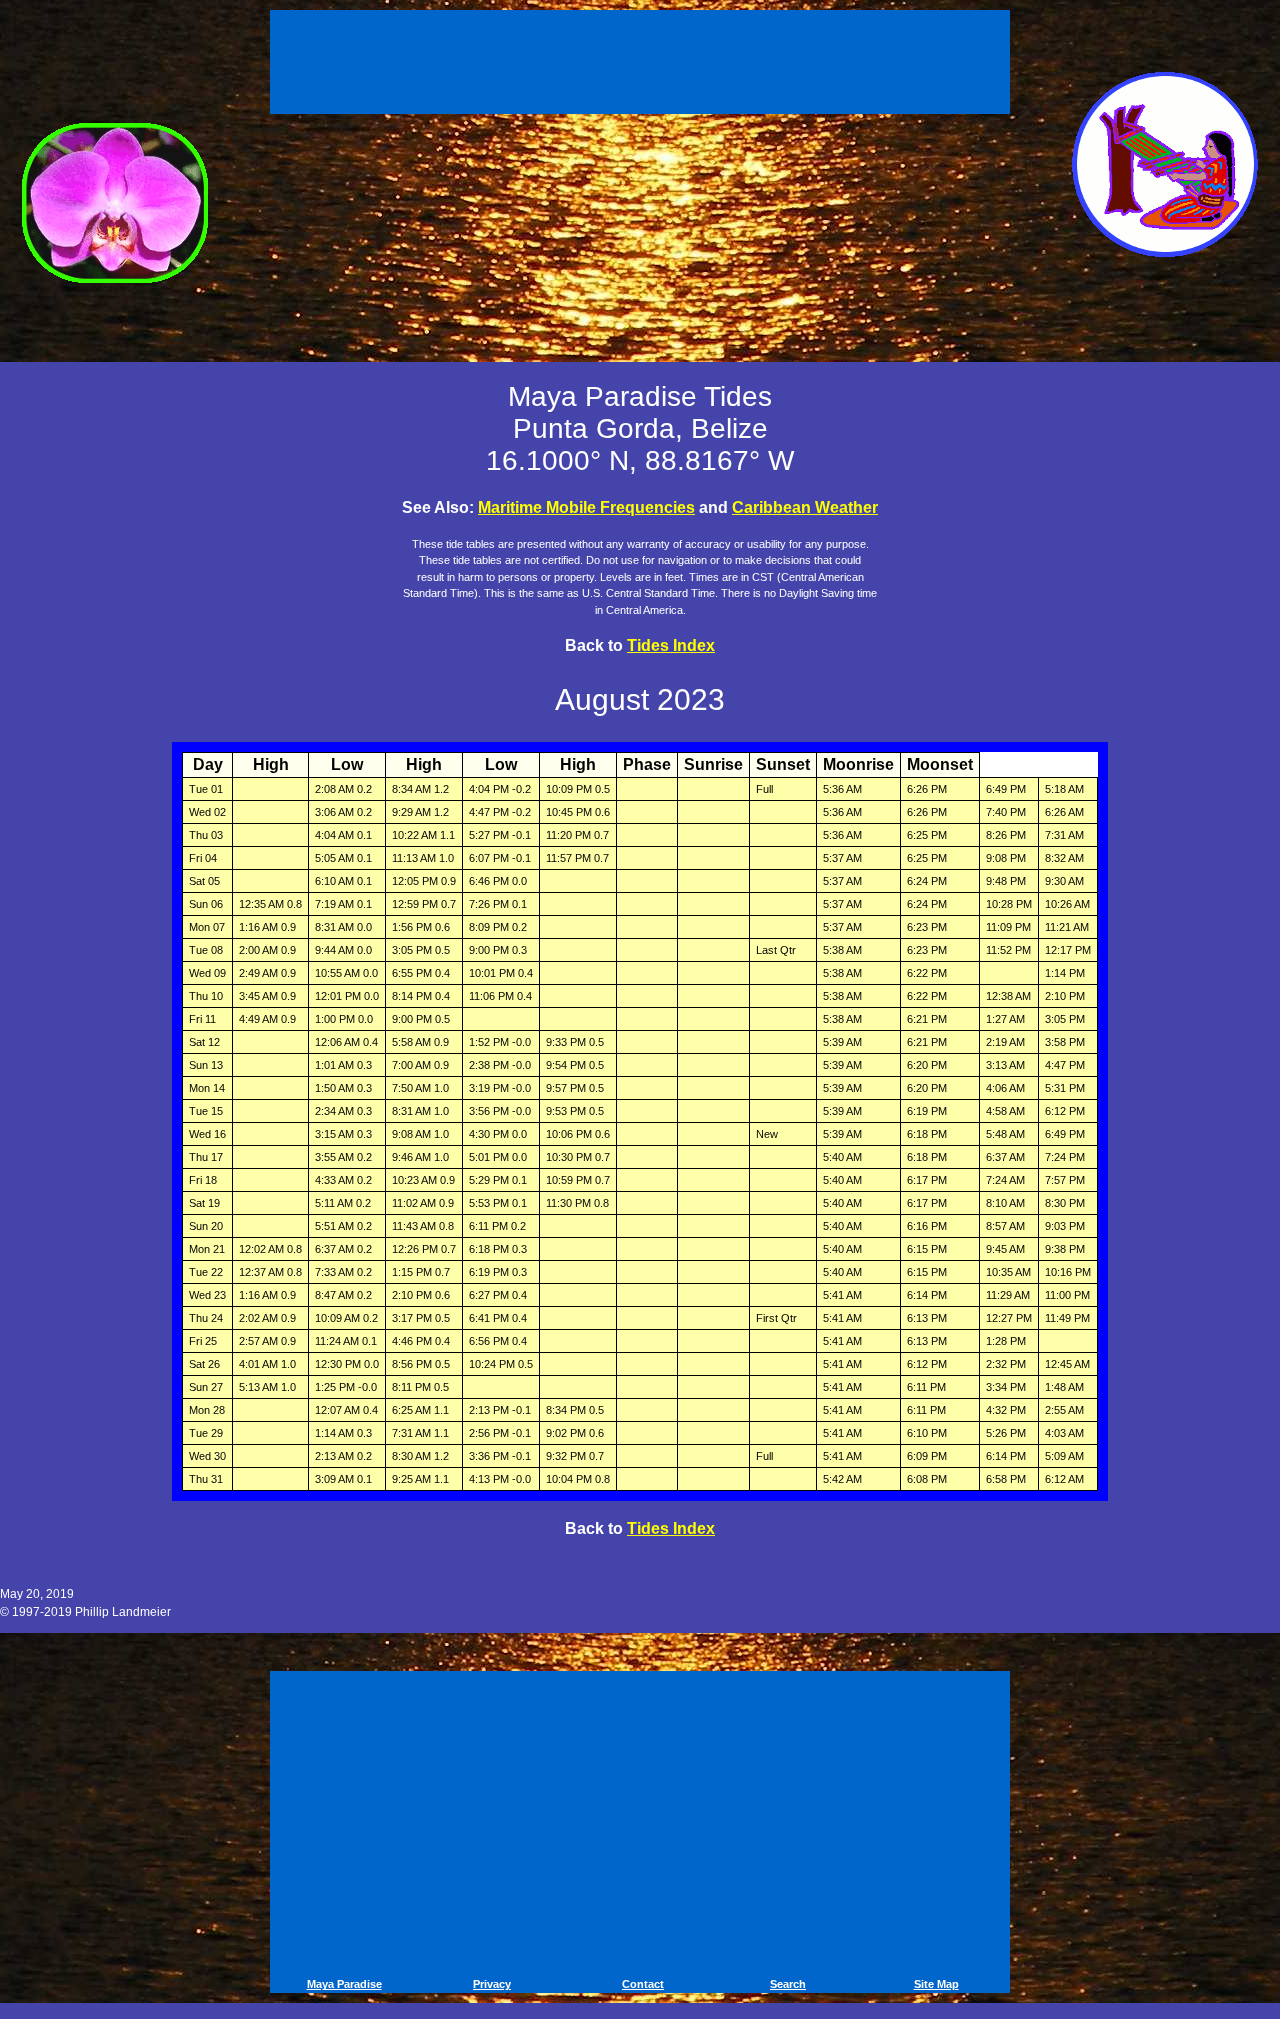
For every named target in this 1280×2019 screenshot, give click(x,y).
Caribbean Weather (805, 507)
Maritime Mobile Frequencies (586, 507)
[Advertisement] (643, 58)
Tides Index (671, 645)
